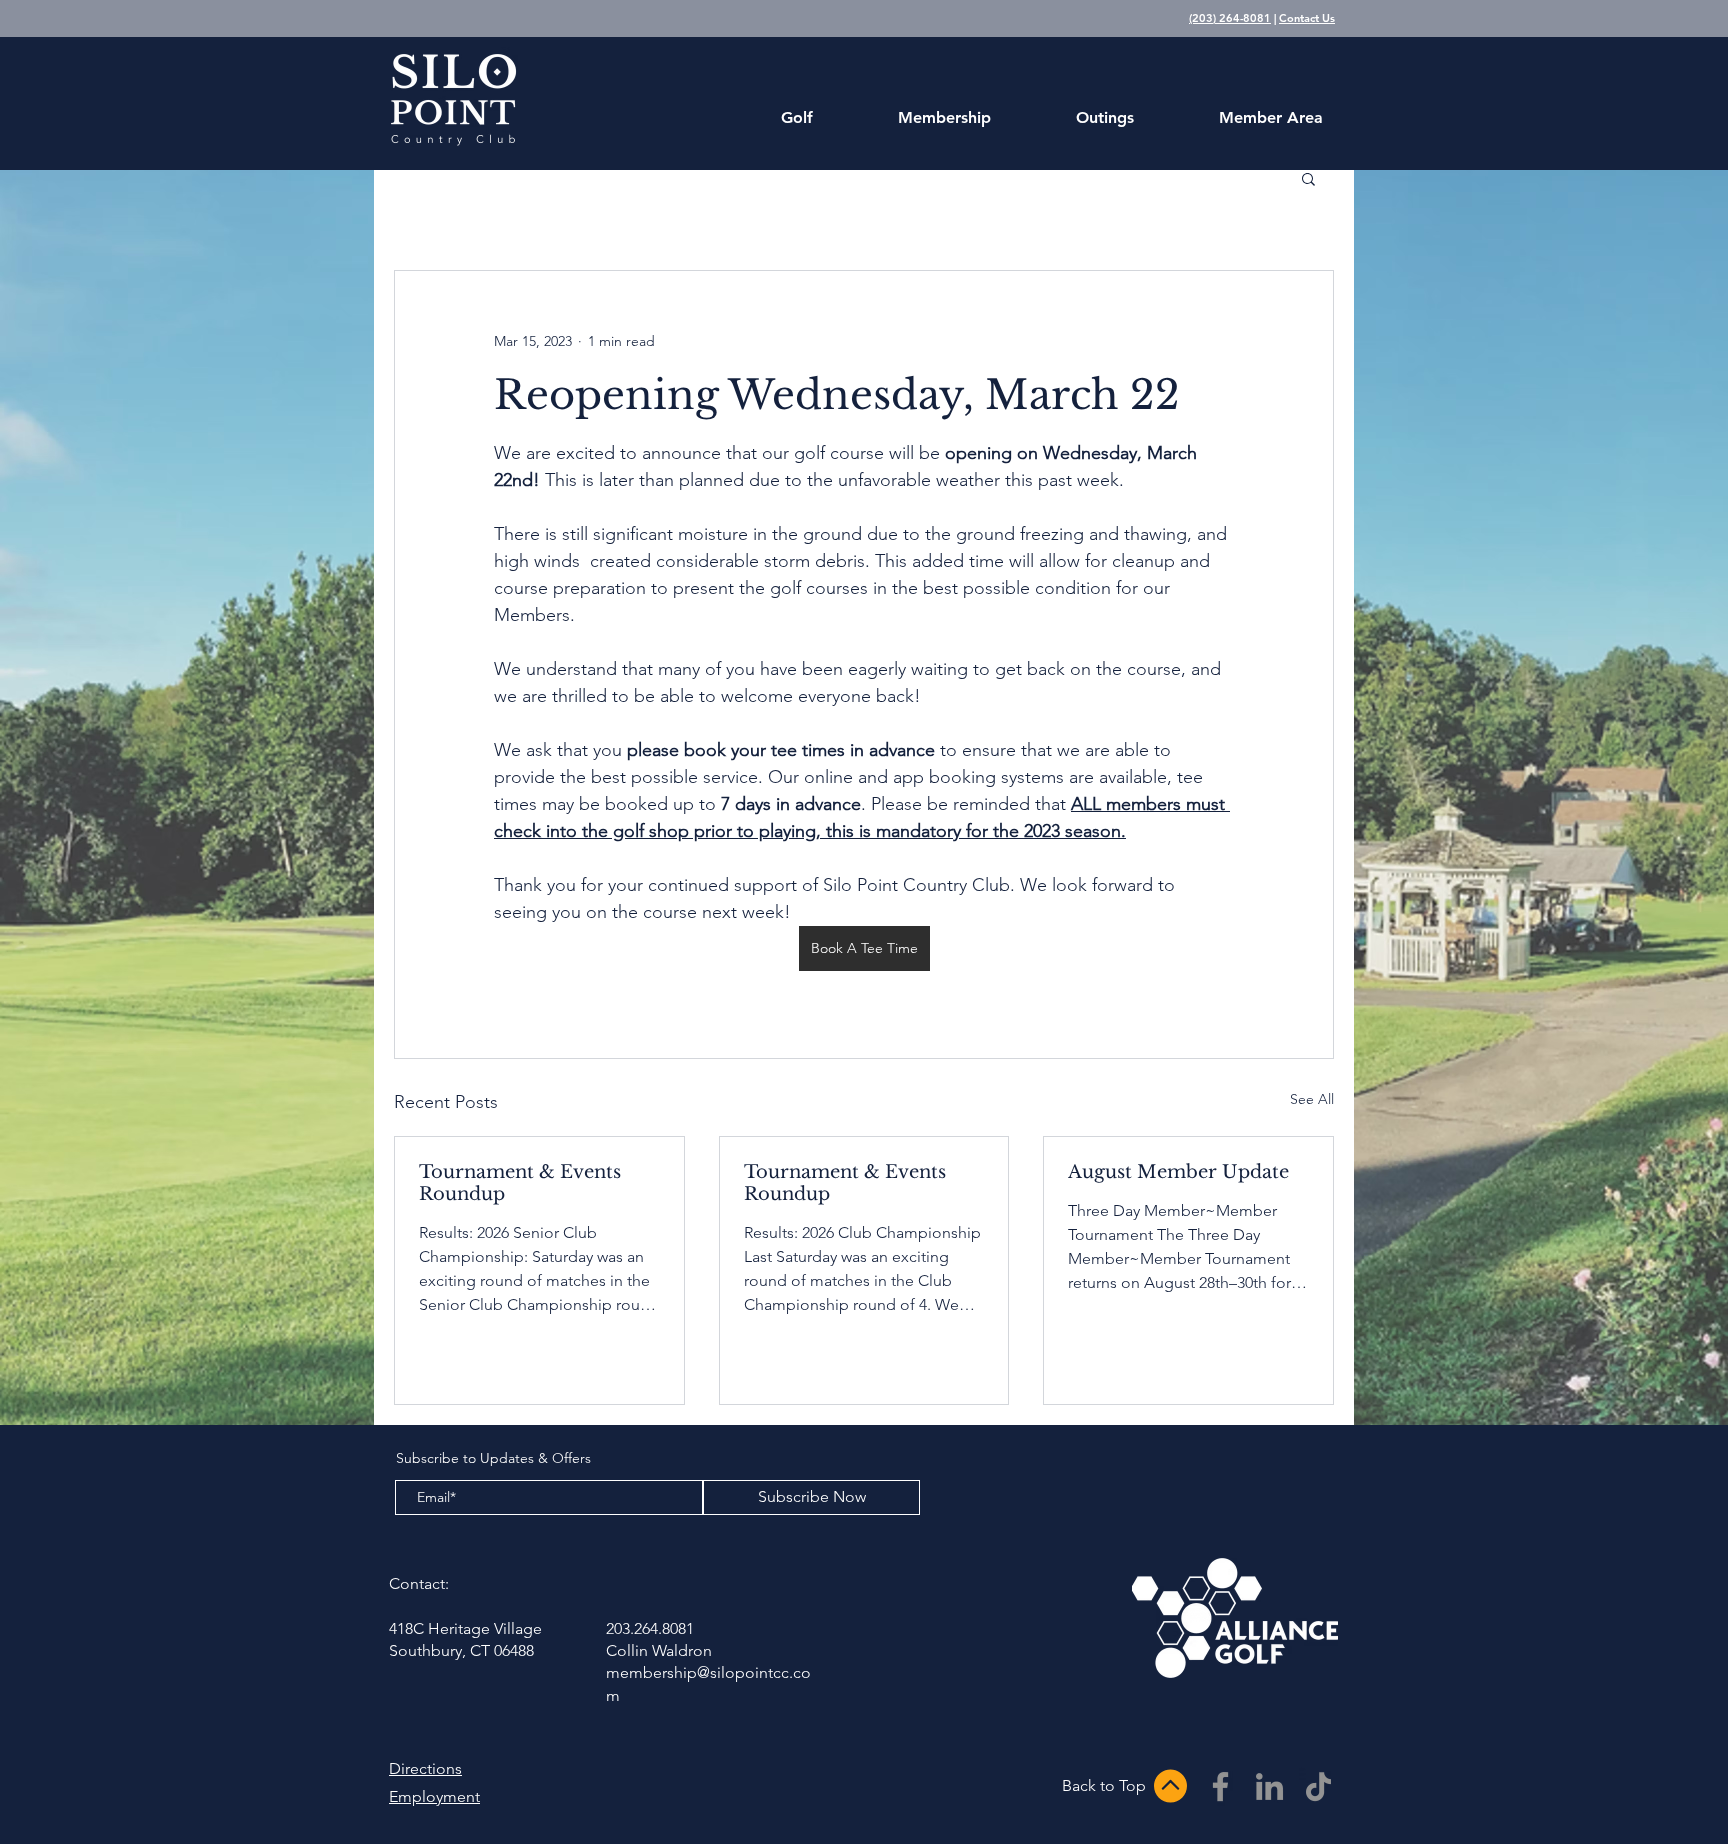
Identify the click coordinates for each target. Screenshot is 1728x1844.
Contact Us (1307, 18)
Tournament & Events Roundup (520, 1183)
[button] (1308, 178)
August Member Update (1178, 1172)
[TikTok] (1318, 1786)
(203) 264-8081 (1230, 18)
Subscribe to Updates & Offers (493, 1458)
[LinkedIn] (1269, 1786)
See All (1312, 1099)
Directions (425, 1768)
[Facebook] (1220, 1786)
